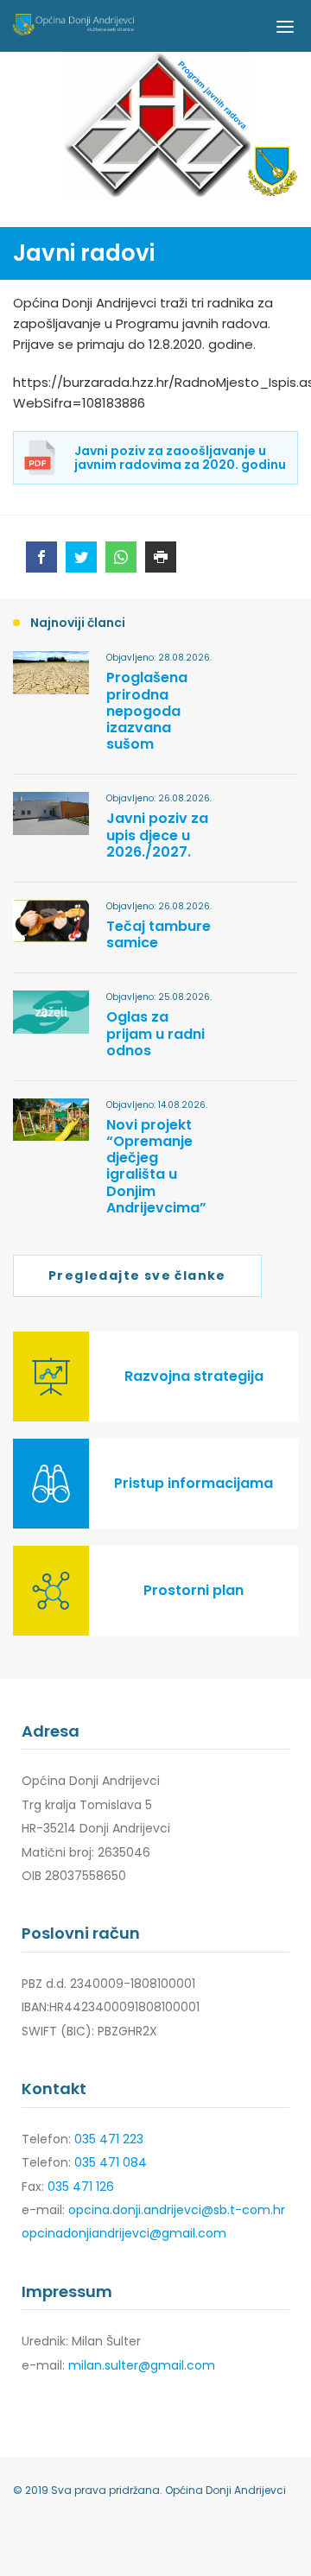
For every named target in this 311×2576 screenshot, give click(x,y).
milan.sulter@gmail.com (142, 2365)
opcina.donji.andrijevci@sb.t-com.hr (177, 2210)
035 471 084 (111, 2162)
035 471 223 (109, 2139)
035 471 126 (81, 2187)
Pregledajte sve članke (137, 1275)
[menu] (285, 26)
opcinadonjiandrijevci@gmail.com (124, 2233)
